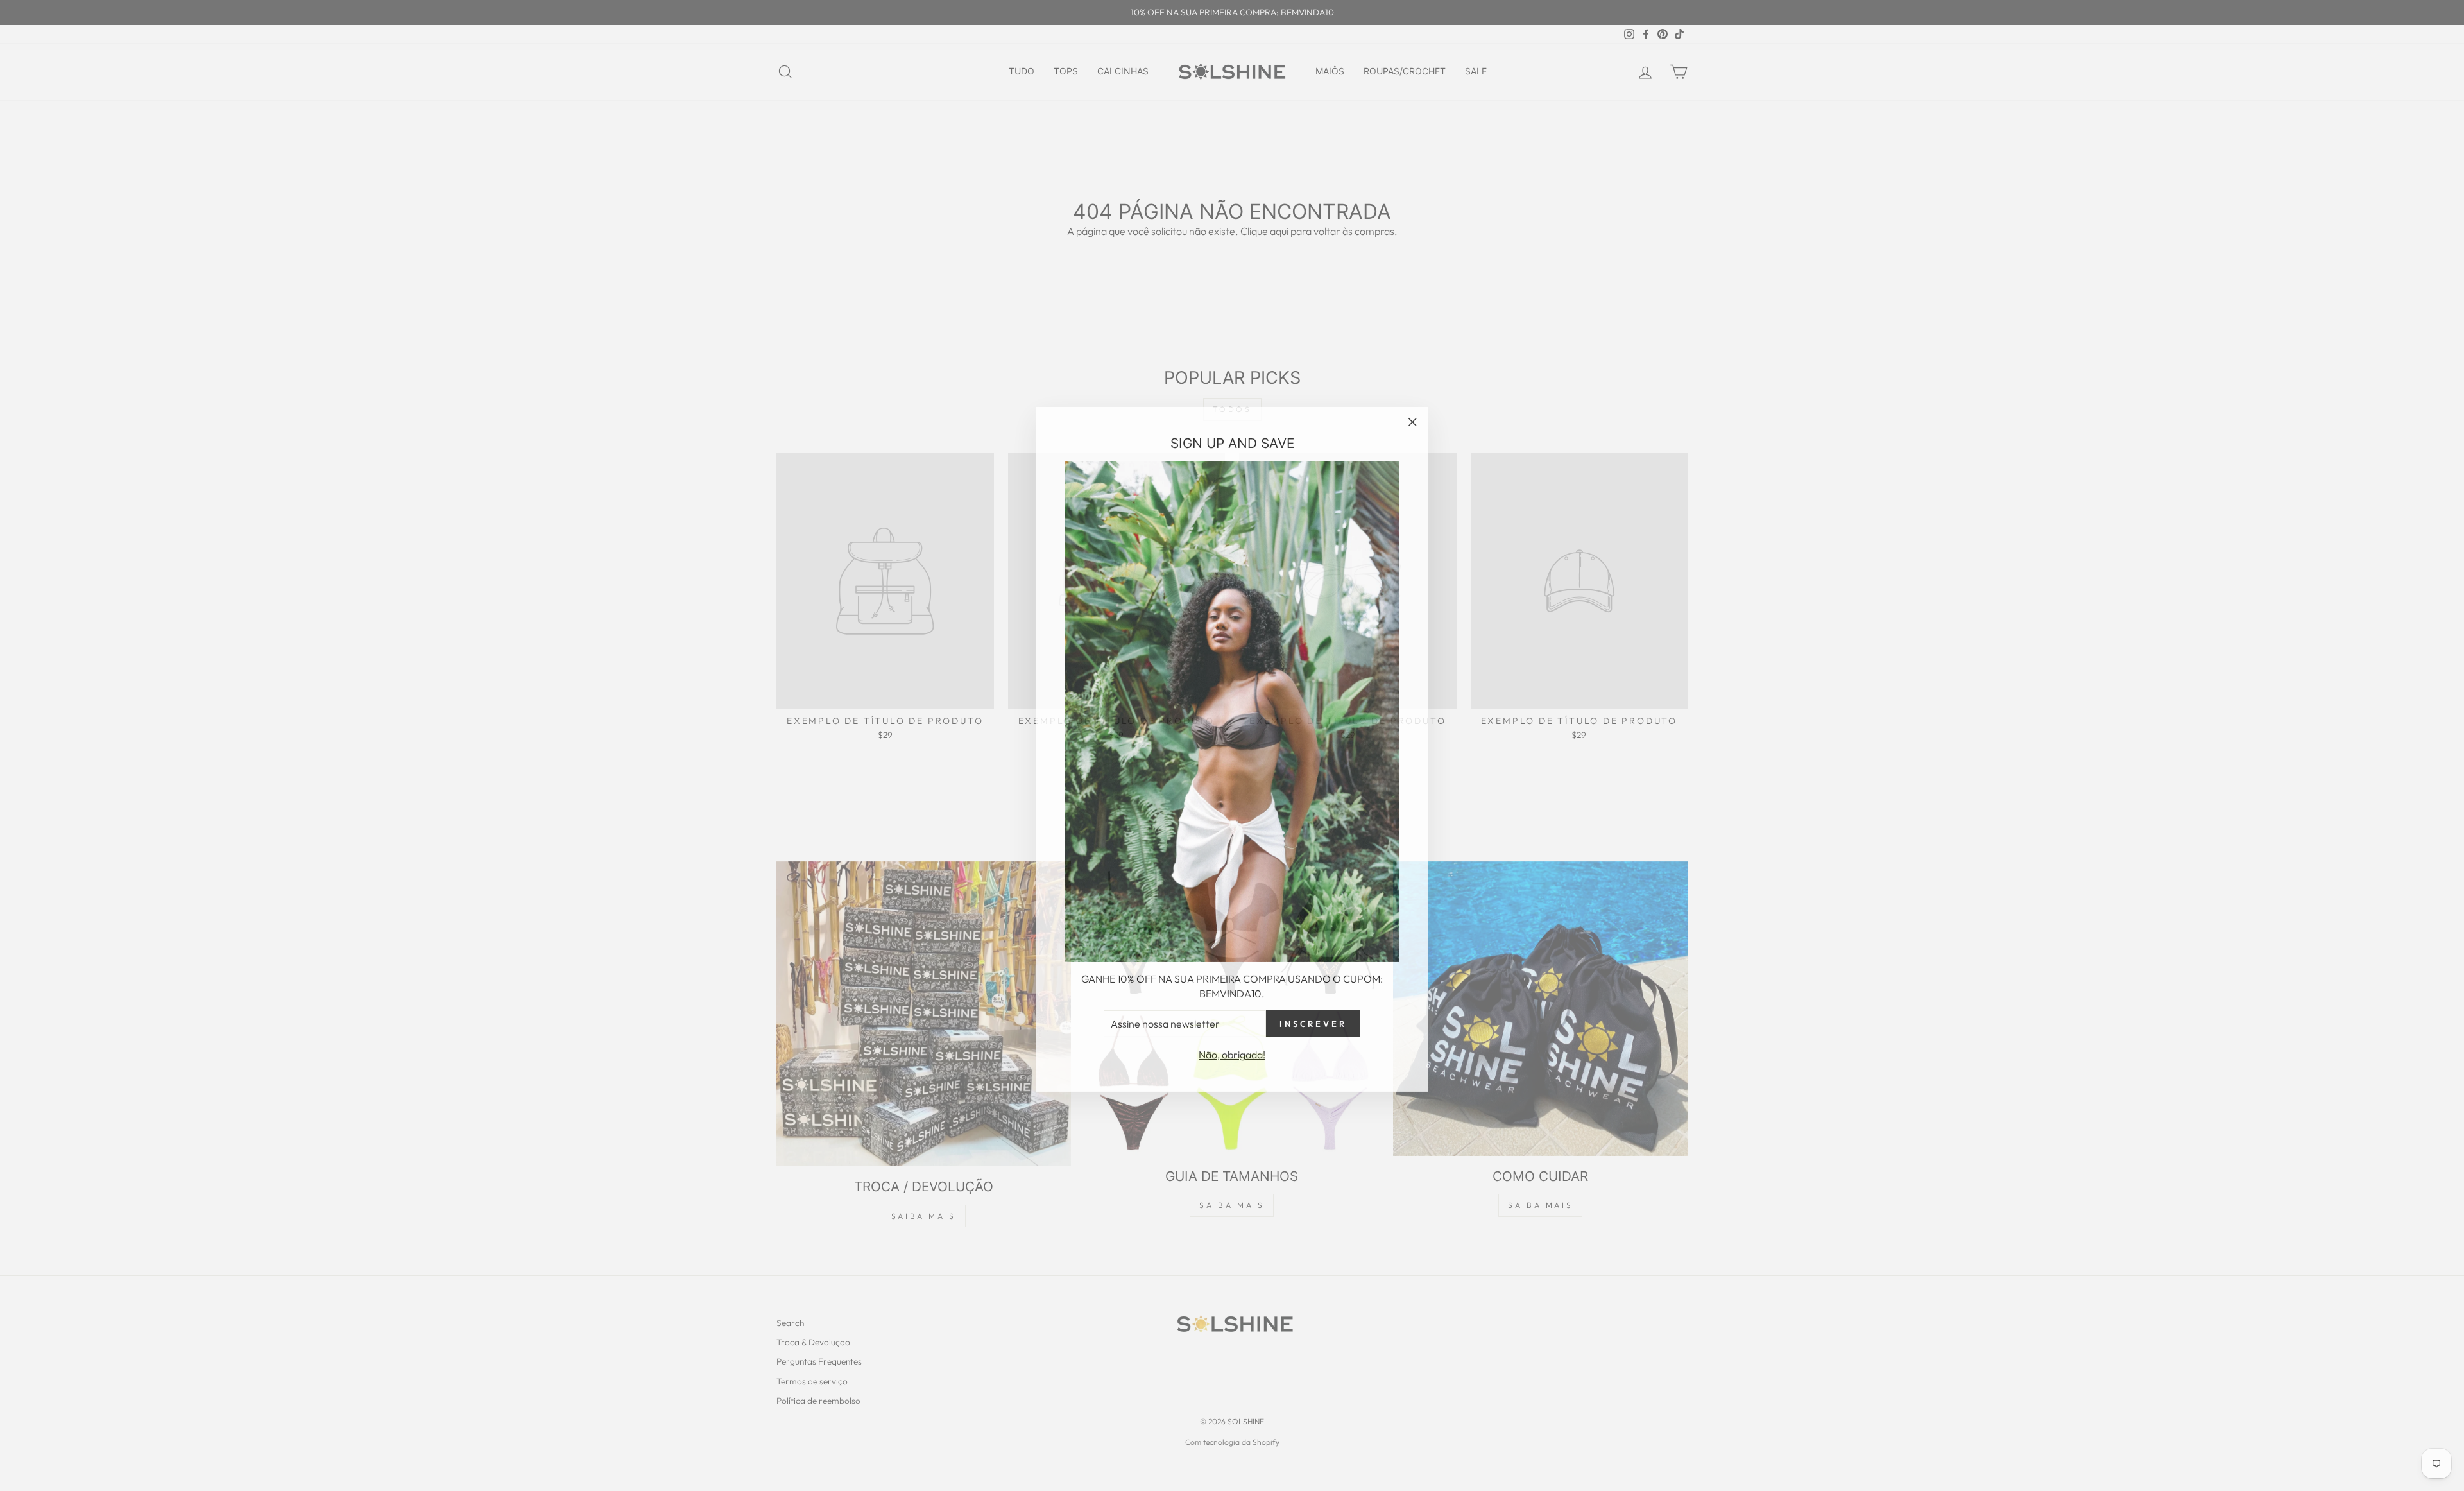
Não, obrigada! (1232, 1051)
